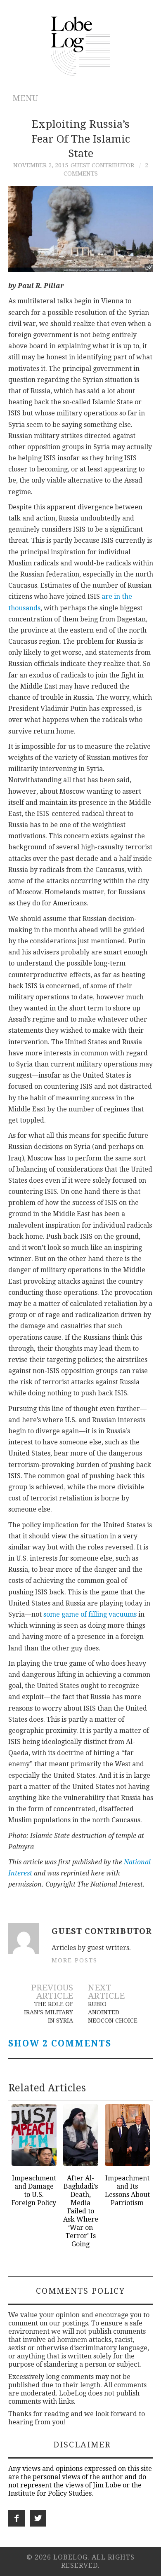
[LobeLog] (81, 46)
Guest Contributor (102, 165)
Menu (25, 98)
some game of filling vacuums (90, 1614)
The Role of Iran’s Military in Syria (49, 2012)
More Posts (75, 1960)
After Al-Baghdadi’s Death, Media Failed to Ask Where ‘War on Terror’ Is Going (81, 2211)
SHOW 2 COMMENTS (60, 2044)
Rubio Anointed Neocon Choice (113, 2012)
